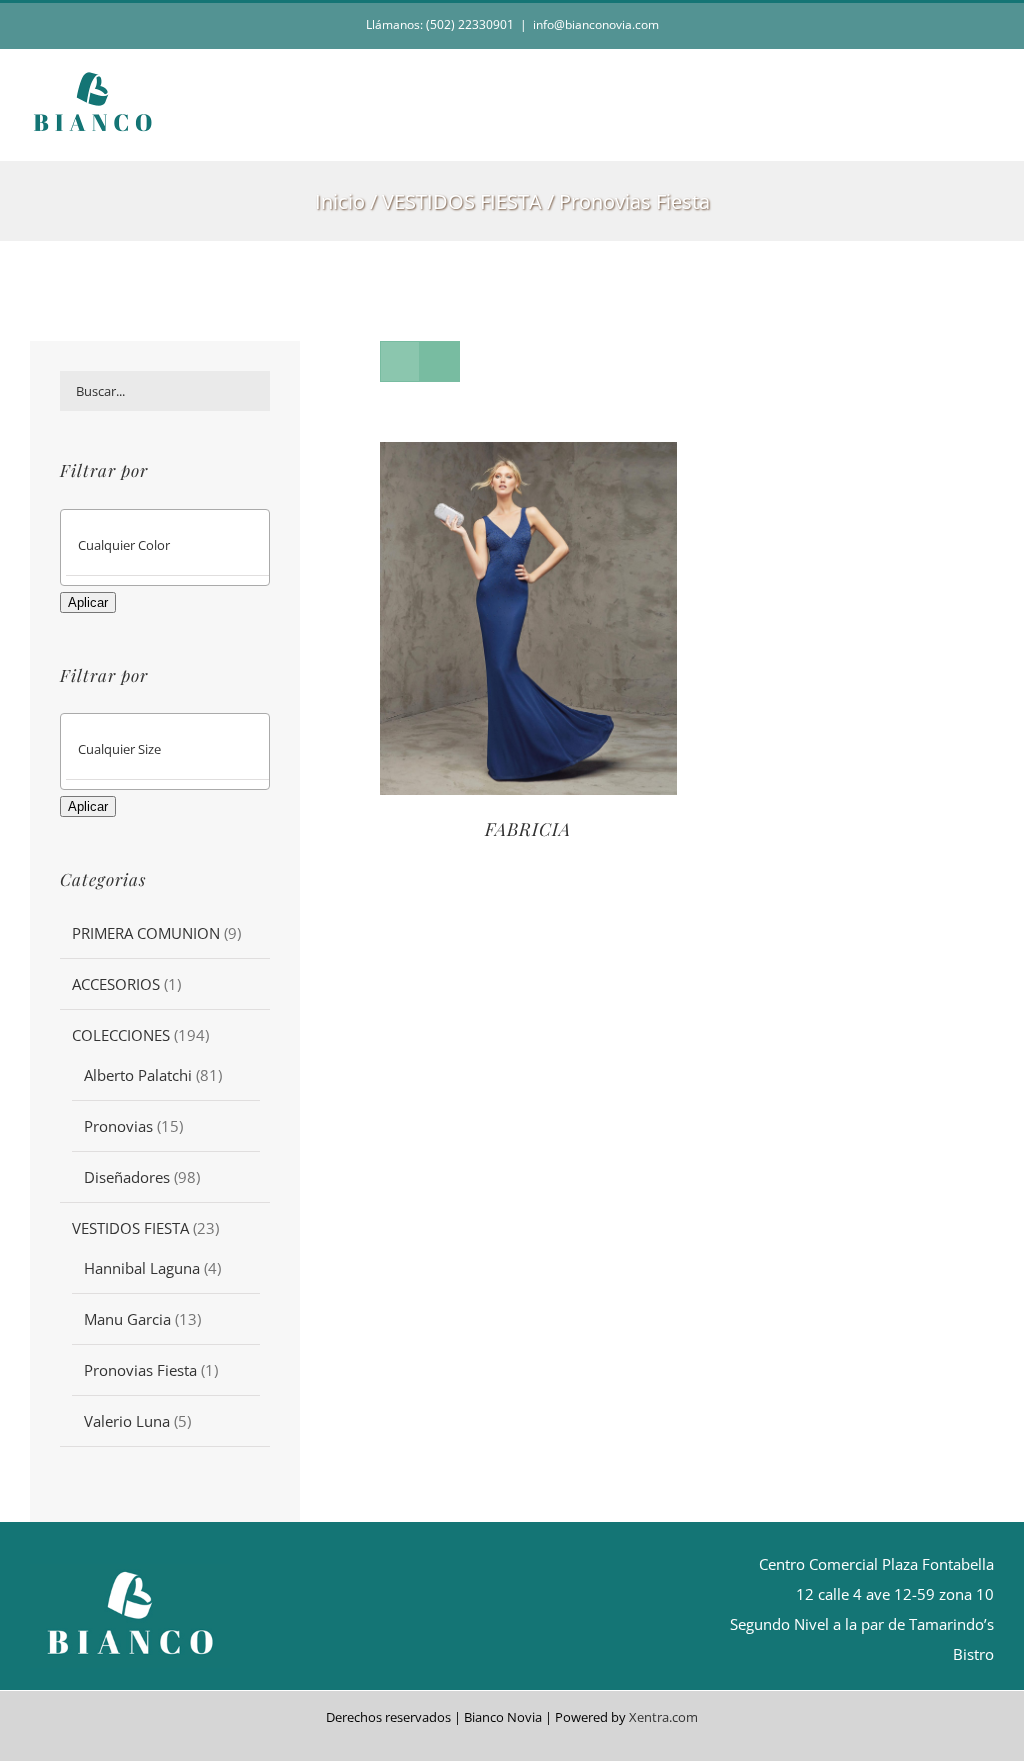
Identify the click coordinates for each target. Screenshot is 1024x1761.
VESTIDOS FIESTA (130, 1228)
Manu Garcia (127, 1319)
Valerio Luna (127, 1421)
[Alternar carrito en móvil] (950, 129)
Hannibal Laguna (142, 1268)
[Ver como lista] (439, 361)
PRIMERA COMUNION (146, 933)
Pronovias (118, 1126)
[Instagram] (528, 1612)
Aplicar (88, 602)
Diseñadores (127, 1177)
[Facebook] (494, 1612)
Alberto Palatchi (138, 1075)
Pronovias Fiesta (140, 1370)
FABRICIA (528, 829)
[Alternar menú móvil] (986, 129)
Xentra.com (663, 1717)
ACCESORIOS (116, 984)
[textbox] (182, 545)
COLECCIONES (121, 1035)
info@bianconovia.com (596, 24)
